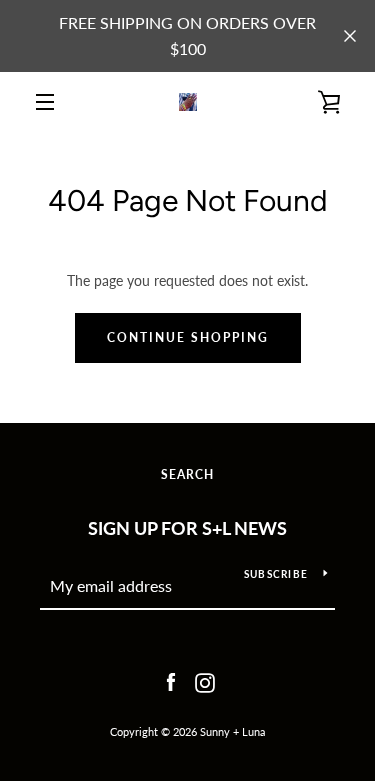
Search (187, 474)
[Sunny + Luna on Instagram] (205, 680)
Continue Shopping (188, 337)
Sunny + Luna (232, 731)
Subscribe (276, 574)
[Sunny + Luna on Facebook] (171, 680)
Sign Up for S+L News (187, 528)
